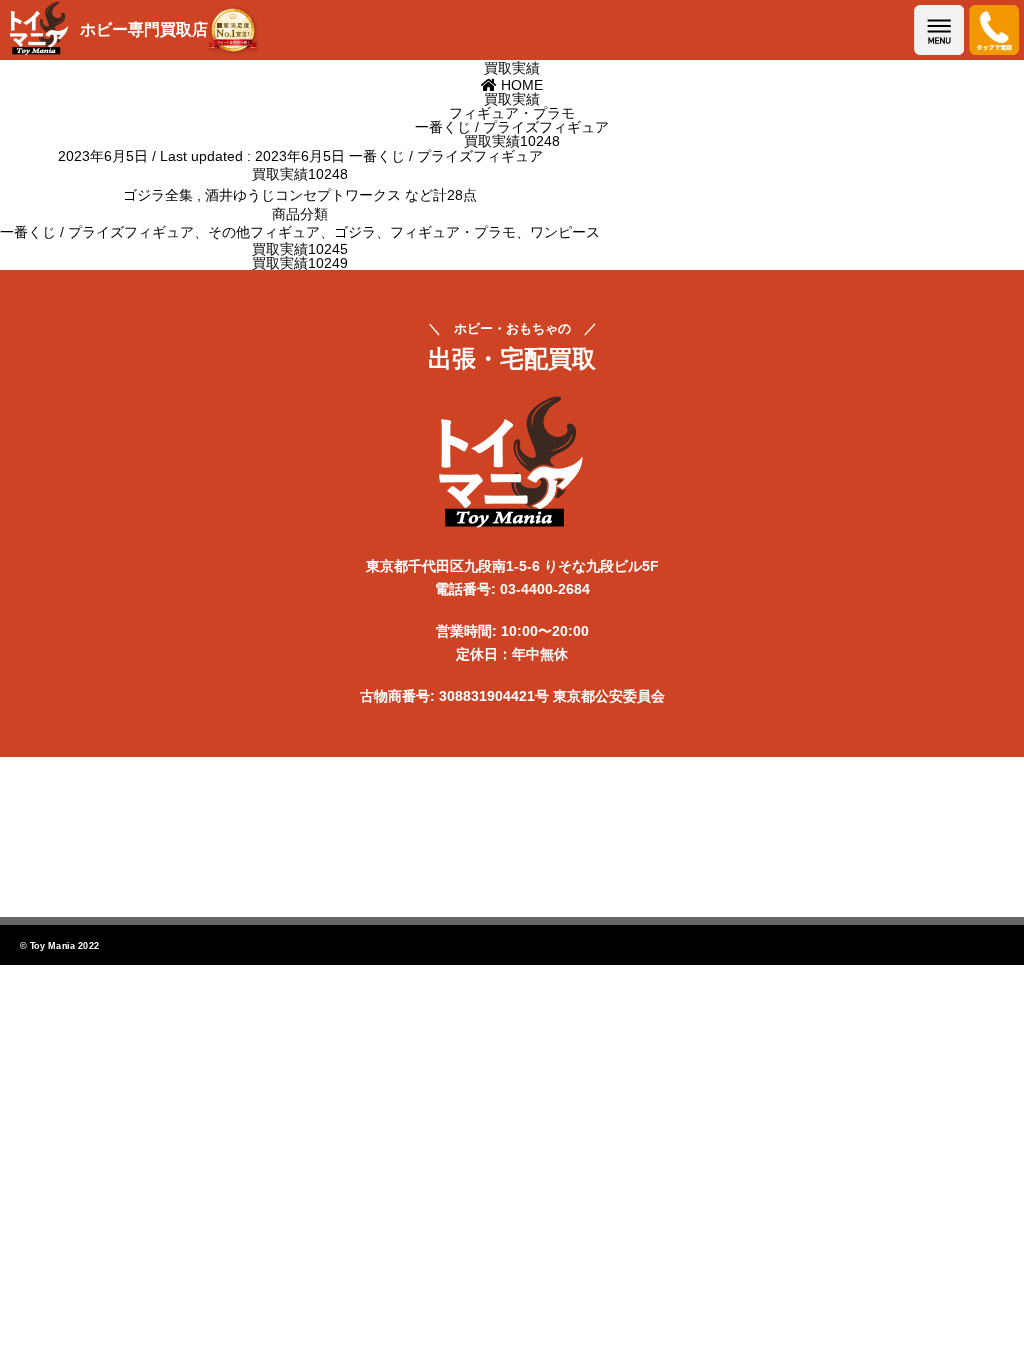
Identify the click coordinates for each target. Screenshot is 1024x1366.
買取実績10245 (300, 249)
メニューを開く (939, 30)
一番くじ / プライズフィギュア (446, 156)
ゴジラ (355, 232)
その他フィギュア (264, 232)
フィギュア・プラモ (453, 232)
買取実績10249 (300, 263)
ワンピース (565, 232)
